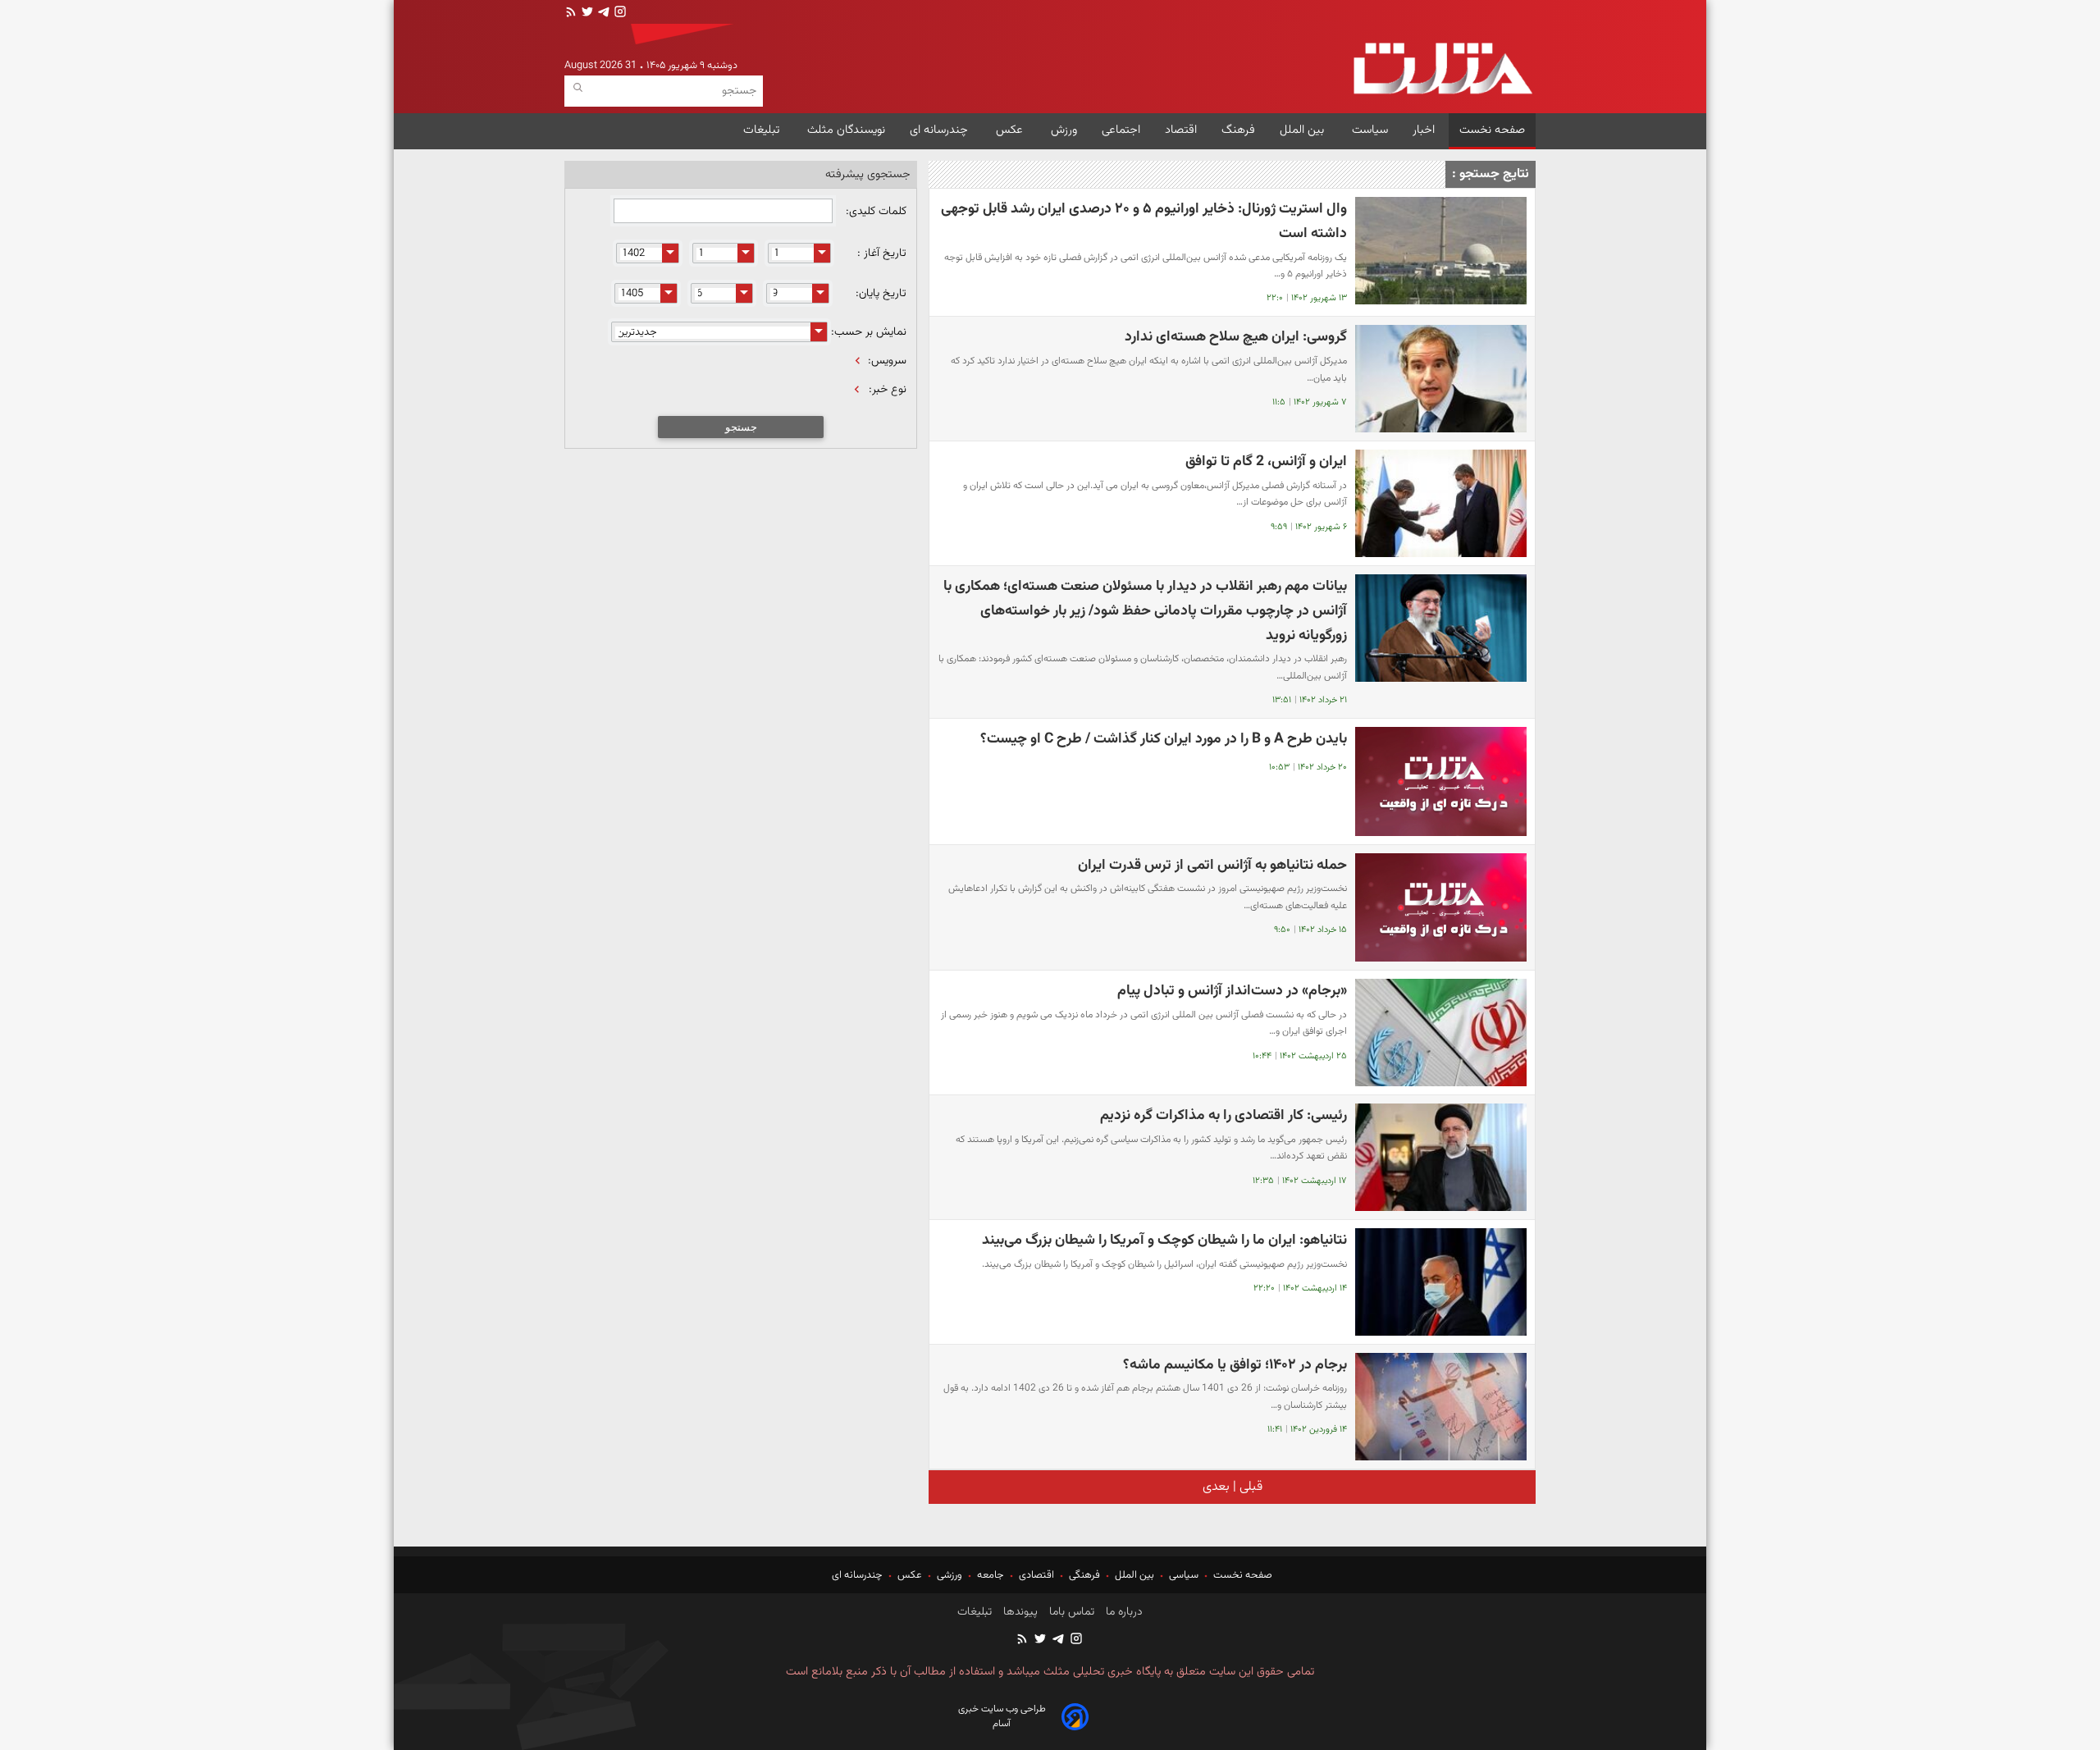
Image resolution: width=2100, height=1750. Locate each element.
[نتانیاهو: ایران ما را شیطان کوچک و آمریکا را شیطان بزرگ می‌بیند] (1441, 1282)
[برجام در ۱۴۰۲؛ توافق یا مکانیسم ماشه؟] (1441, 1407)
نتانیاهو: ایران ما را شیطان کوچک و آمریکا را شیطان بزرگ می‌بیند (1164, 1240)
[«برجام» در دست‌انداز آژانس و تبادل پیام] (1441, 1033)
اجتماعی (1121, 130)
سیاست (1370, 130)
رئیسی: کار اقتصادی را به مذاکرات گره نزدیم (1223, 1115)
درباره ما (1123, 1612)
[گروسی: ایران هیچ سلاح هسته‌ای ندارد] (1441, 379)
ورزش (1064, 130)
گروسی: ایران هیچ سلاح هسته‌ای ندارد (1236, 337)
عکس (1011, 130)
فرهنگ (1238, 130)
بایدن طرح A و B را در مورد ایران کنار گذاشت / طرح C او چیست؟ (1164, 739)
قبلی (1249, 1487)
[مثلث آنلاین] (1443, 69)
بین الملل (1303, 130)
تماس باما (1070, 1612)
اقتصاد (1181, 130)
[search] (578, 88)
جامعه (991, 1575)
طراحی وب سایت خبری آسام (1002, 1716)
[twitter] (586, 14)
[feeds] (571, 14)
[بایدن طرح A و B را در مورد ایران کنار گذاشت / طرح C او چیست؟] (1441, 781)
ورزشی (950, 1575)
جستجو (741, 427)
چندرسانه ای (940, 130)
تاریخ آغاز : (882, 254)
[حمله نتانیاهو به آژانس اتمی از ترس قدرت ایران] (1441, 907)
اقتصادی (1036, 1575)
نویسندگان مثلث (846, 130)
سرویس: (887, 361)
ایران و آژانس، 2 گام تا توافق (1266, 461)
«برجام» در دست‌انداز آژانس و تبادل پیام (1232, 991)
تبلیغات (763, 130)
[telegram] (602, 14)
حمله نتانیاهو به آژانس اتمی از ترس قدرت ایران (1212, 865)
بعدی (1216, 1487)
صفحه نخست (1492, 130)
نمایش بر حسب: (869, 332)
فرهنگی (1084, 1575)
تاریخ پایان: (881, 294)
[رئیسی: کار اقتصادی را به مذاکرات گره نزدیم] (1441, 1157)
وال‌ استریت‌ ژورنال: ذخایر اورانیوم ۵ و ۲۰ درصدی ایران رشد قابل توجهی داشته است (1144, 221)
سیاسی (1184, 1575)
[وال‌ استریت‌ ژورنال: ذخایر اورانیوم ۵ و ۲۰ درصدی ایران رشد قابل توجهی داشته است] (1441, 251)
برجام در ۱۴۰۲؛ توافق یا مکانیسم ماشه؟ (1235, 1365)
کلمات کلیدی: (874, 212)
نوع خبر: (888, 390)
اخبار (1424, 130)
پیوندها (1019, 1612)
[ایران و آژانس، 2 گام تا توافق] (1441, 503)
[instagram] (619, 14)
